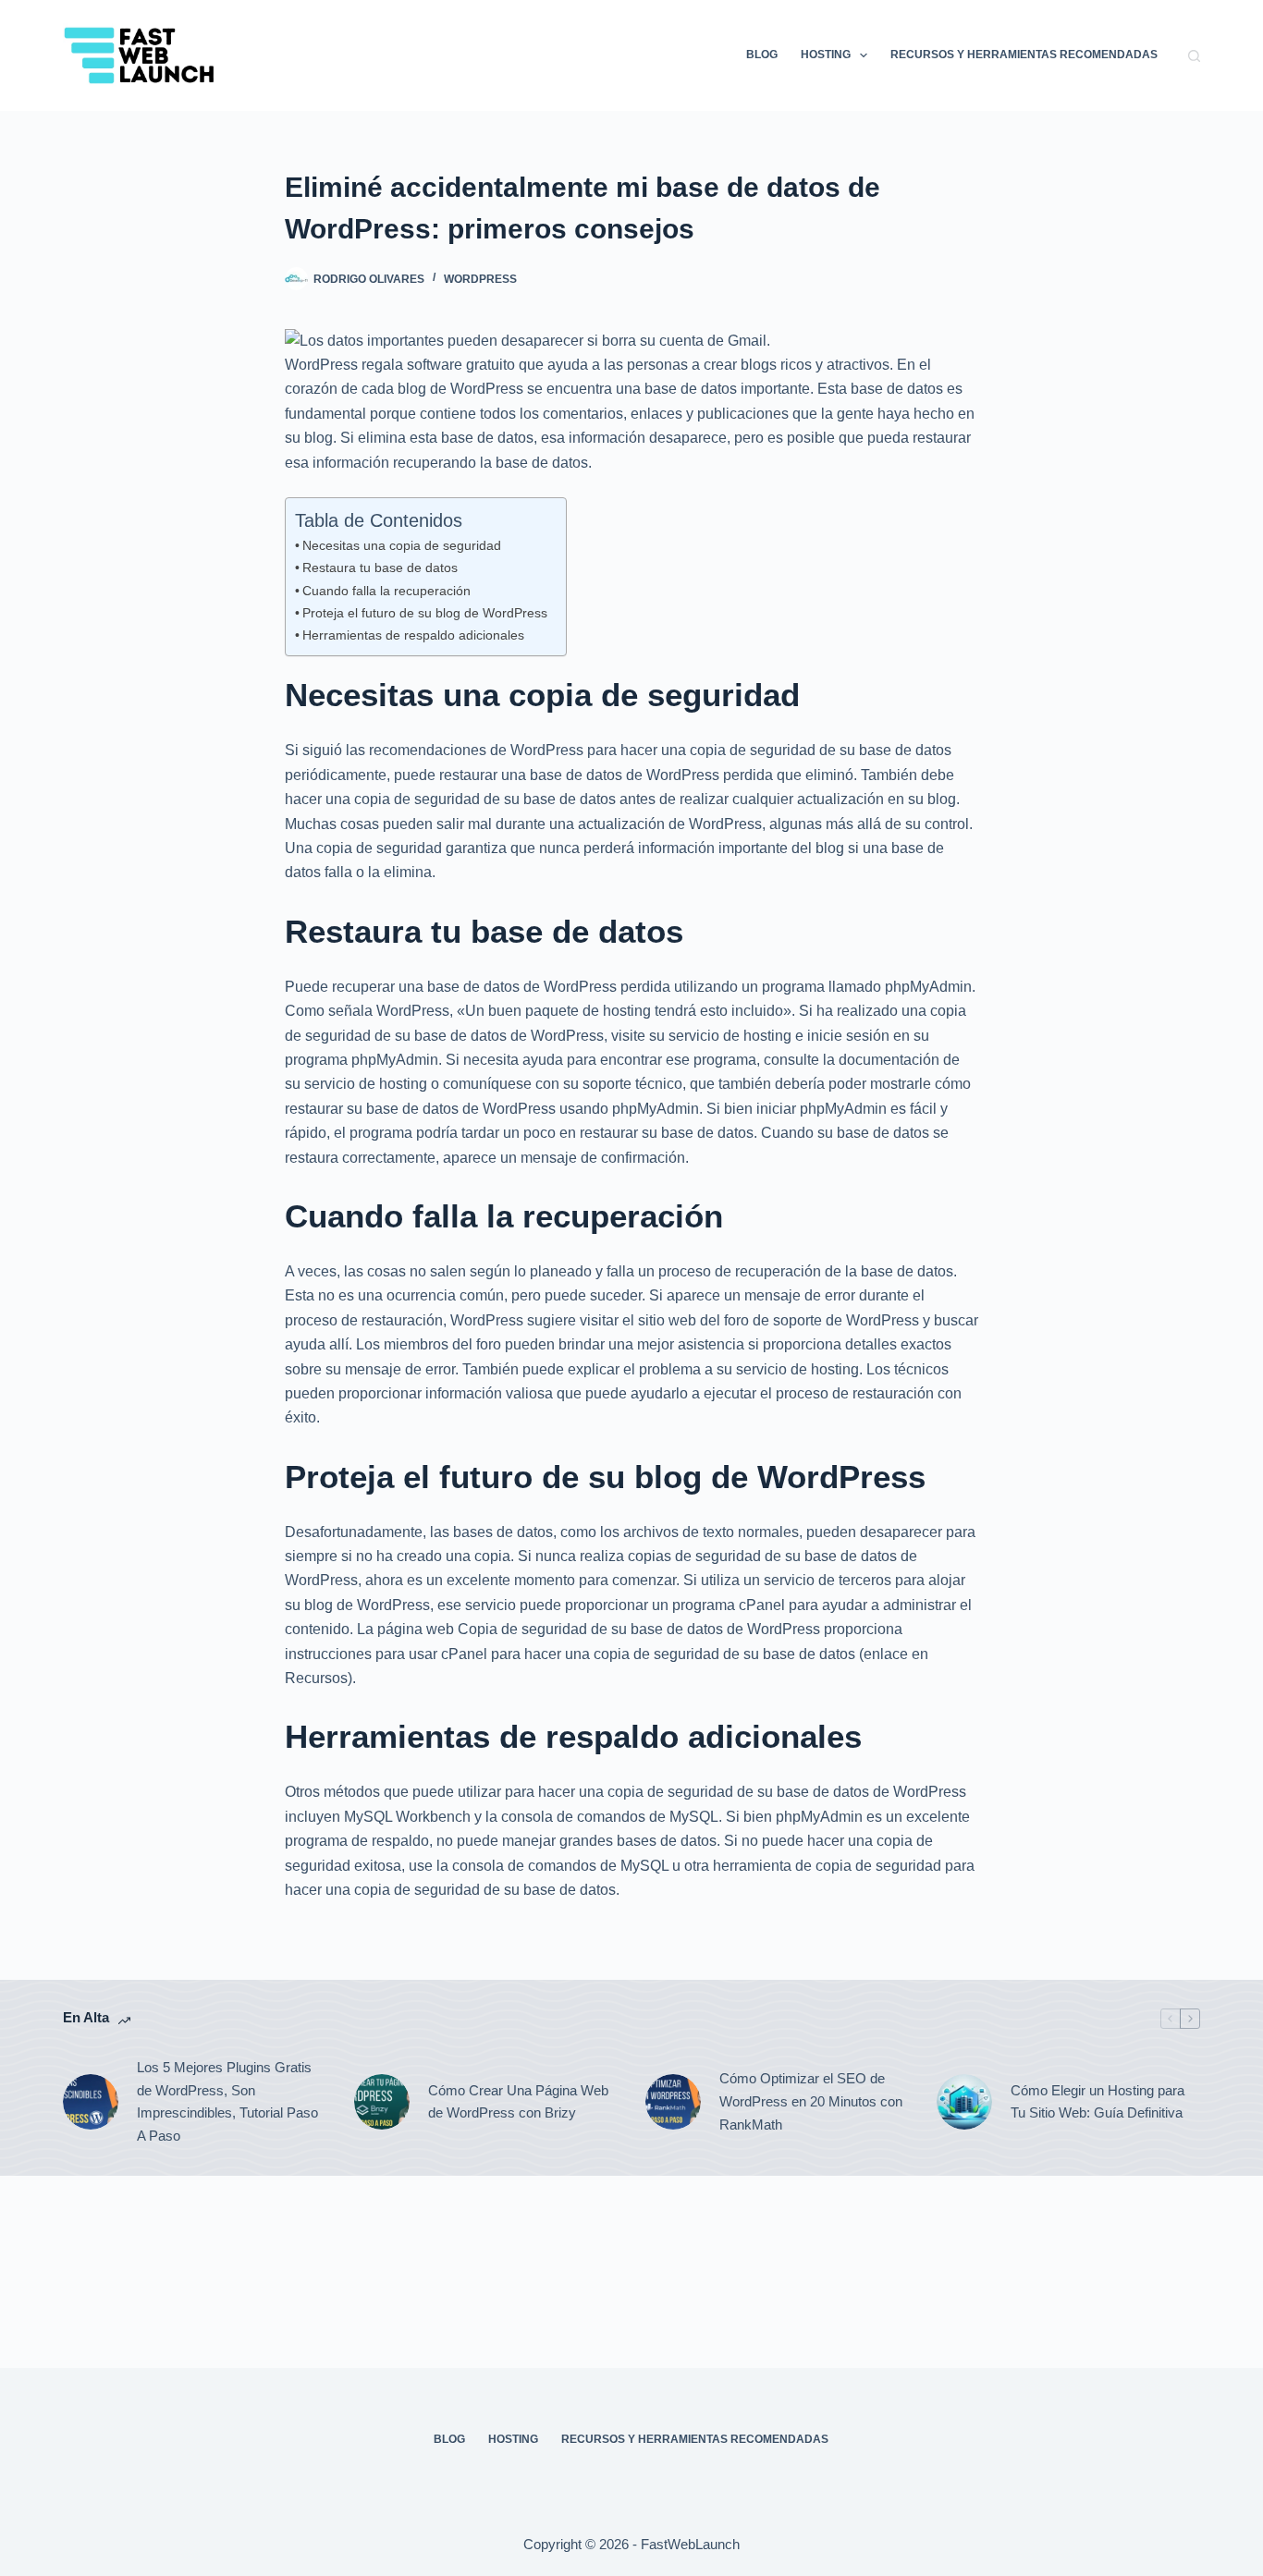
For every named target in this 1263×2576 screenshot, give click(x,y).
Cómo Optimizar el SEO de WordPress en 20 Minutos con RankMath (811, 2101)
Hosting (826, 55)
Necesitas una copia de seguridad (402, 545)
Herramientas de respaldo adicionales (413, 635)
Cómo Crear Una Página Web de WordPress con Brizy (518, 2102)
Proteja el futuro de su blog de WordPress (425, 613)
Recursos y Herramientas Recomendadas (1024, 55)
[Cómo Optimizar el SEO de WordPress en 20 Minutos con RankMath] (673, 2102)
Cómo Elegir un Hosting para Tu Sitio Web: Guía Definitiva (1097, 2102)
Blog (762, 55)
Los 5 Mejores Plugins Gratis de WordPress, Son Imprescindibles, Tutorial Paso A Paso (227, 2101)
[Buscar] (1194, 56)
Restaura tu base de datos (380, 568)
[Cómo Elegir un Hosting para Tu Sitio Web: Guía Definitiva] (964, 2102)
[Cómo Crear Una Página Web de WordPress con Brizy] (382, 2102)
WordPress (480, 279)
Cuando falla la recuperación (386, 591)
